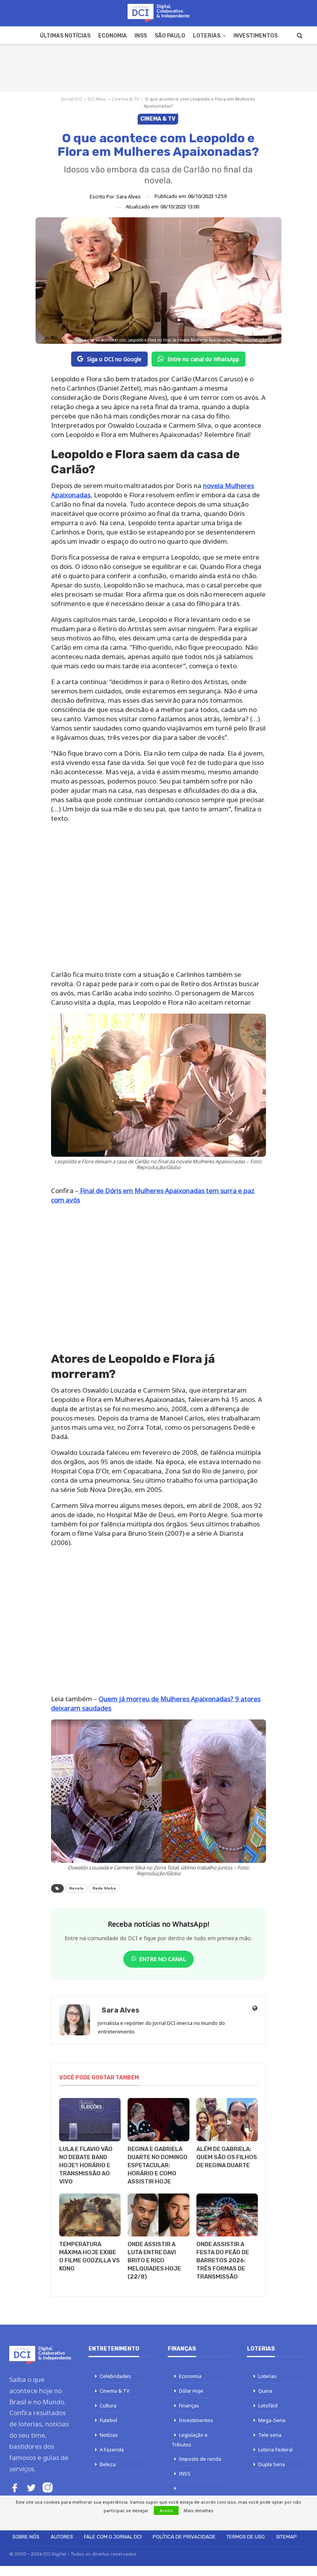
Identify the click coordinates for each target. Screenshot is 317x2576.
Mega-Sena (272, 2420)
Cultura (108, 2405)
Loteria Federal (275, 2450)
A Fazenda (112, 2450)
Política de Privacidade (184, 2537)
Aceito (166, 2510)
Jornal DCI (72, 99)
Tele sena (270, 2435)
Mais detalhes (199, 2510)
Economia (112, 36)
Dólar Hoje (191, 2391)
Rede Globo (104, 1888)
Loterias (207, 36)
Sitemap (286, 2537)
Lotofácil (268, 2405)
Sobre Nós (26, 2537)
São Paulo (170, 36)
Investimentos (256, 36)
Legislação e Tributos (190, 2440)
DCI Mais (97, 99)
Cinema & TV (125, 99)
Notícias (109, 2435)
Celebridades (115, 2376)
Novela (76, 1888)
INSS (141, 36)
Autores (62, 2537)
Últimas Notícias (65, 36)
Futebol (108, 2420)
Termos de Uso (246, 2537)
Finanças (189, 2405)
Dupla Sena (272, 2464)
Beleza (108, 2464)
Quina (265, 2391)
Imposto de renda (200, 2459)
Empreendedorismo (195, 2498)
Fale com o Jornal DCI (113, 2537)
